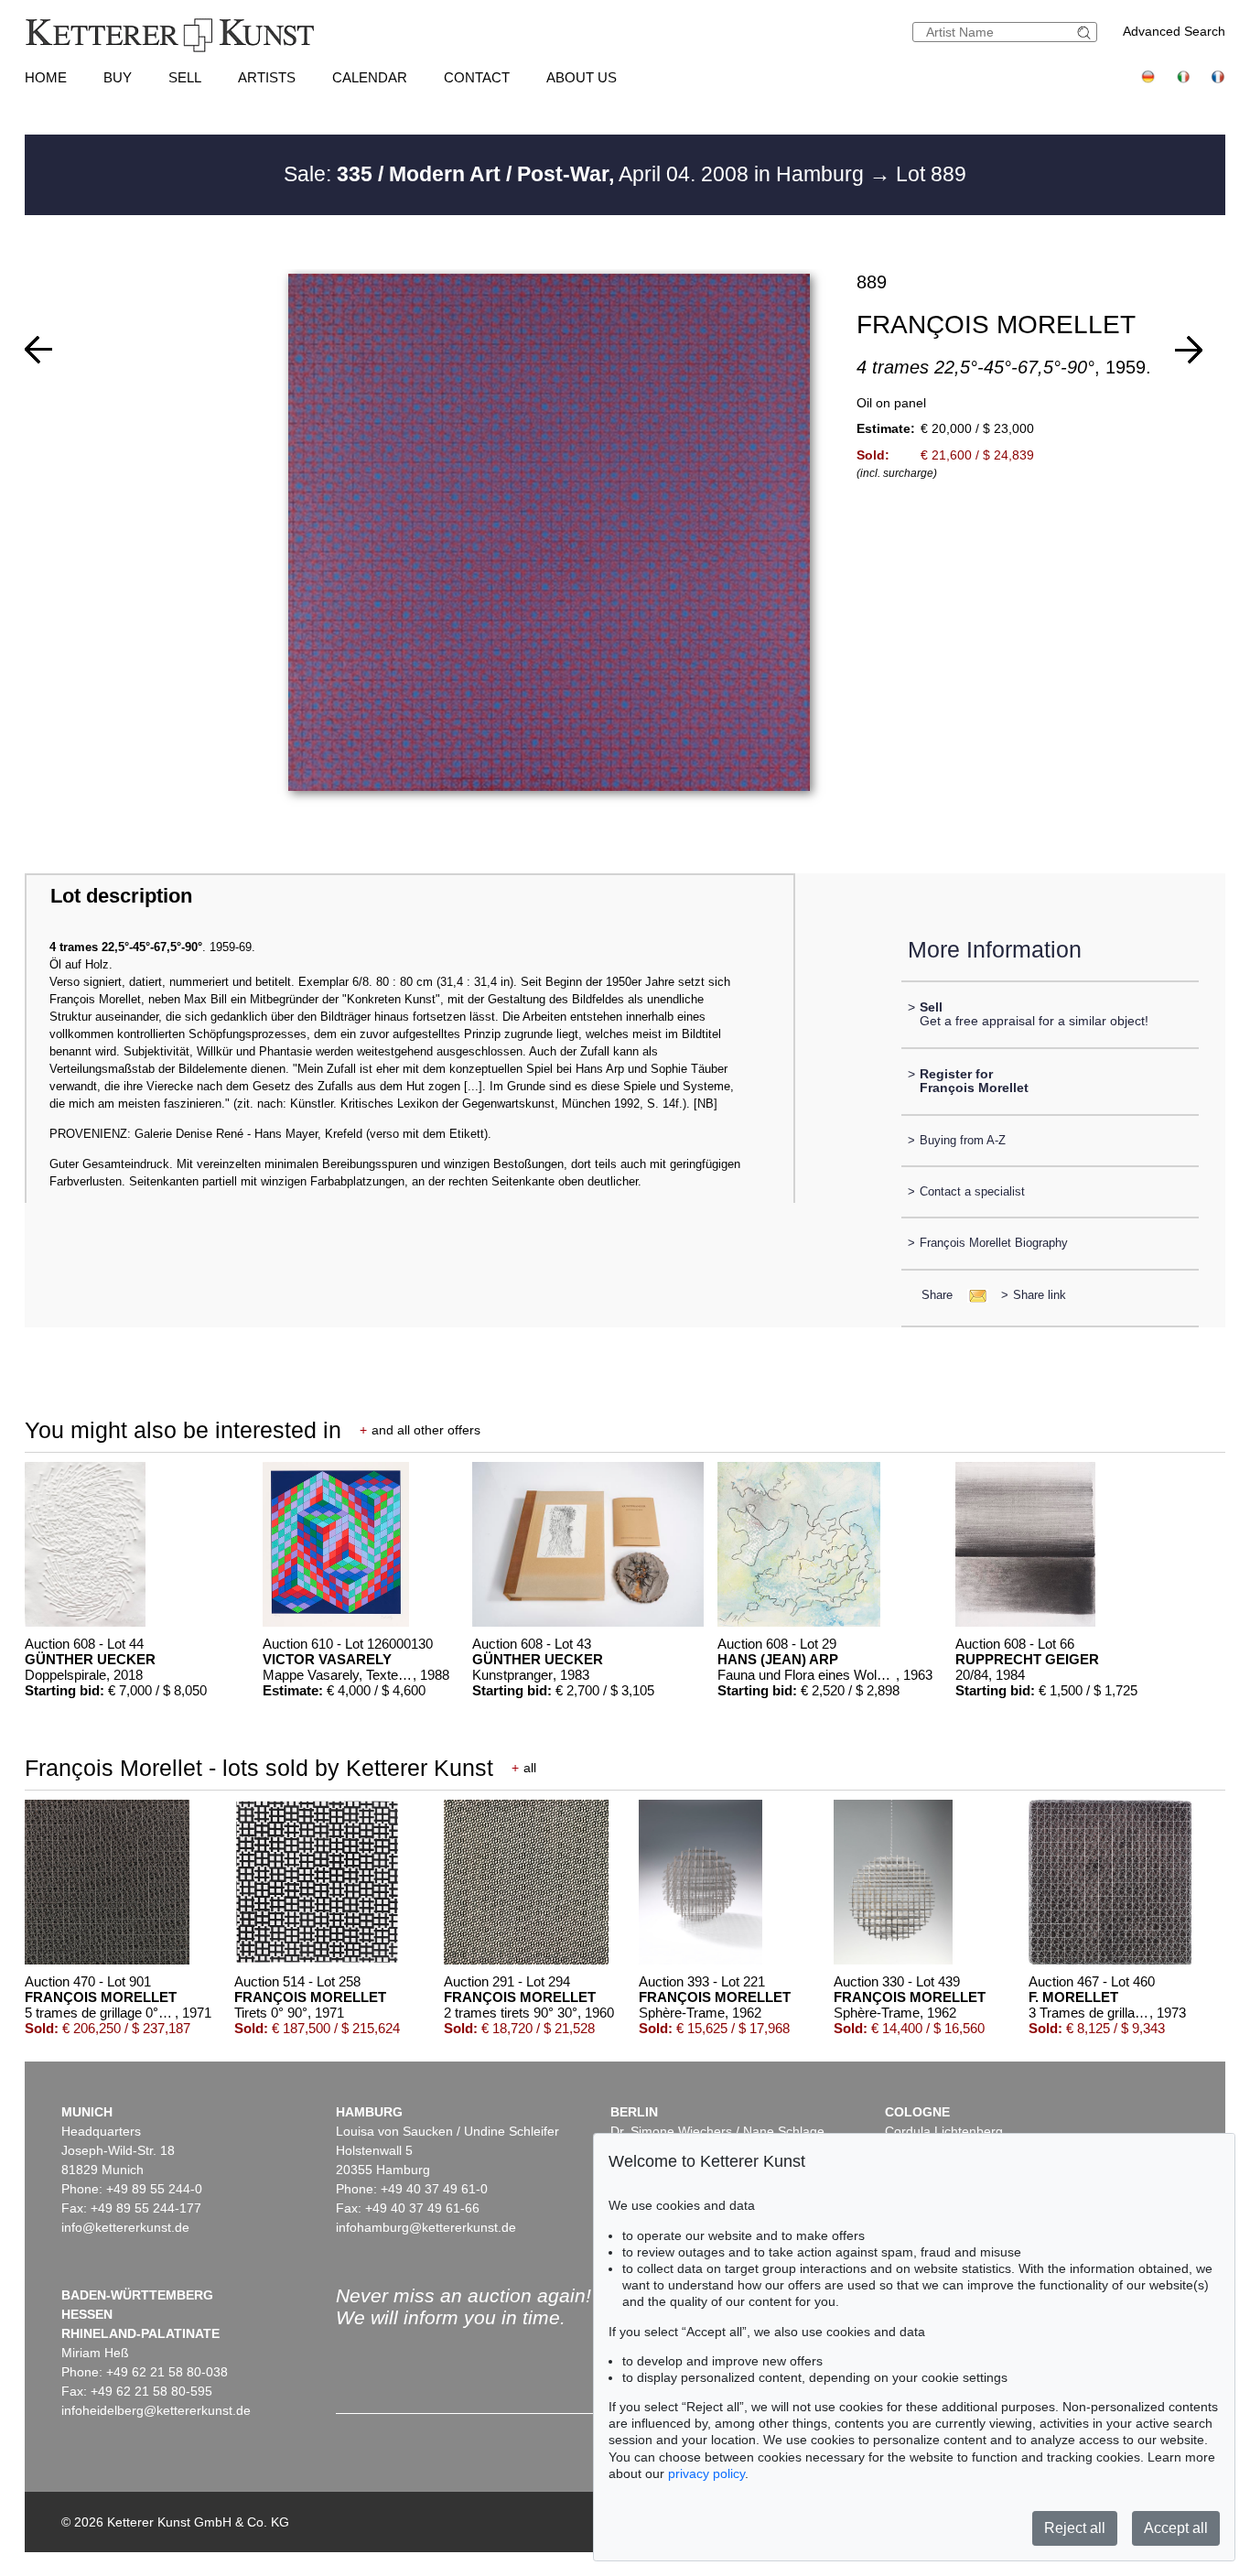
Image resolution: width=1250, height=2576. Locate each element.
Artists (267, 77)
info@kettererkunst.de (125, 2227)
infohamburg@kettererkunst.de (426, 2227)
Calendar (370, 77)
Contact (477, 77)
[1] (38, 350)
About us (582, 77)
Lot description (121, 896)
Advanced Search (1174, 31)
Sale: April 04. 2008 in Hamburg (577, 174)
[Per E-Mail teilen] (972, 1295)
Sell (185, 77)
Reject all (1075, 2528)
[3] (1189, 350)
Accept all (1176, 2528)
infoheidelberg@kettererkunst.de (156, 2410)
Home (46, 77)
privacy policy (706, 2473)
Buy (118, 77)
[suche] (1086, 32)
